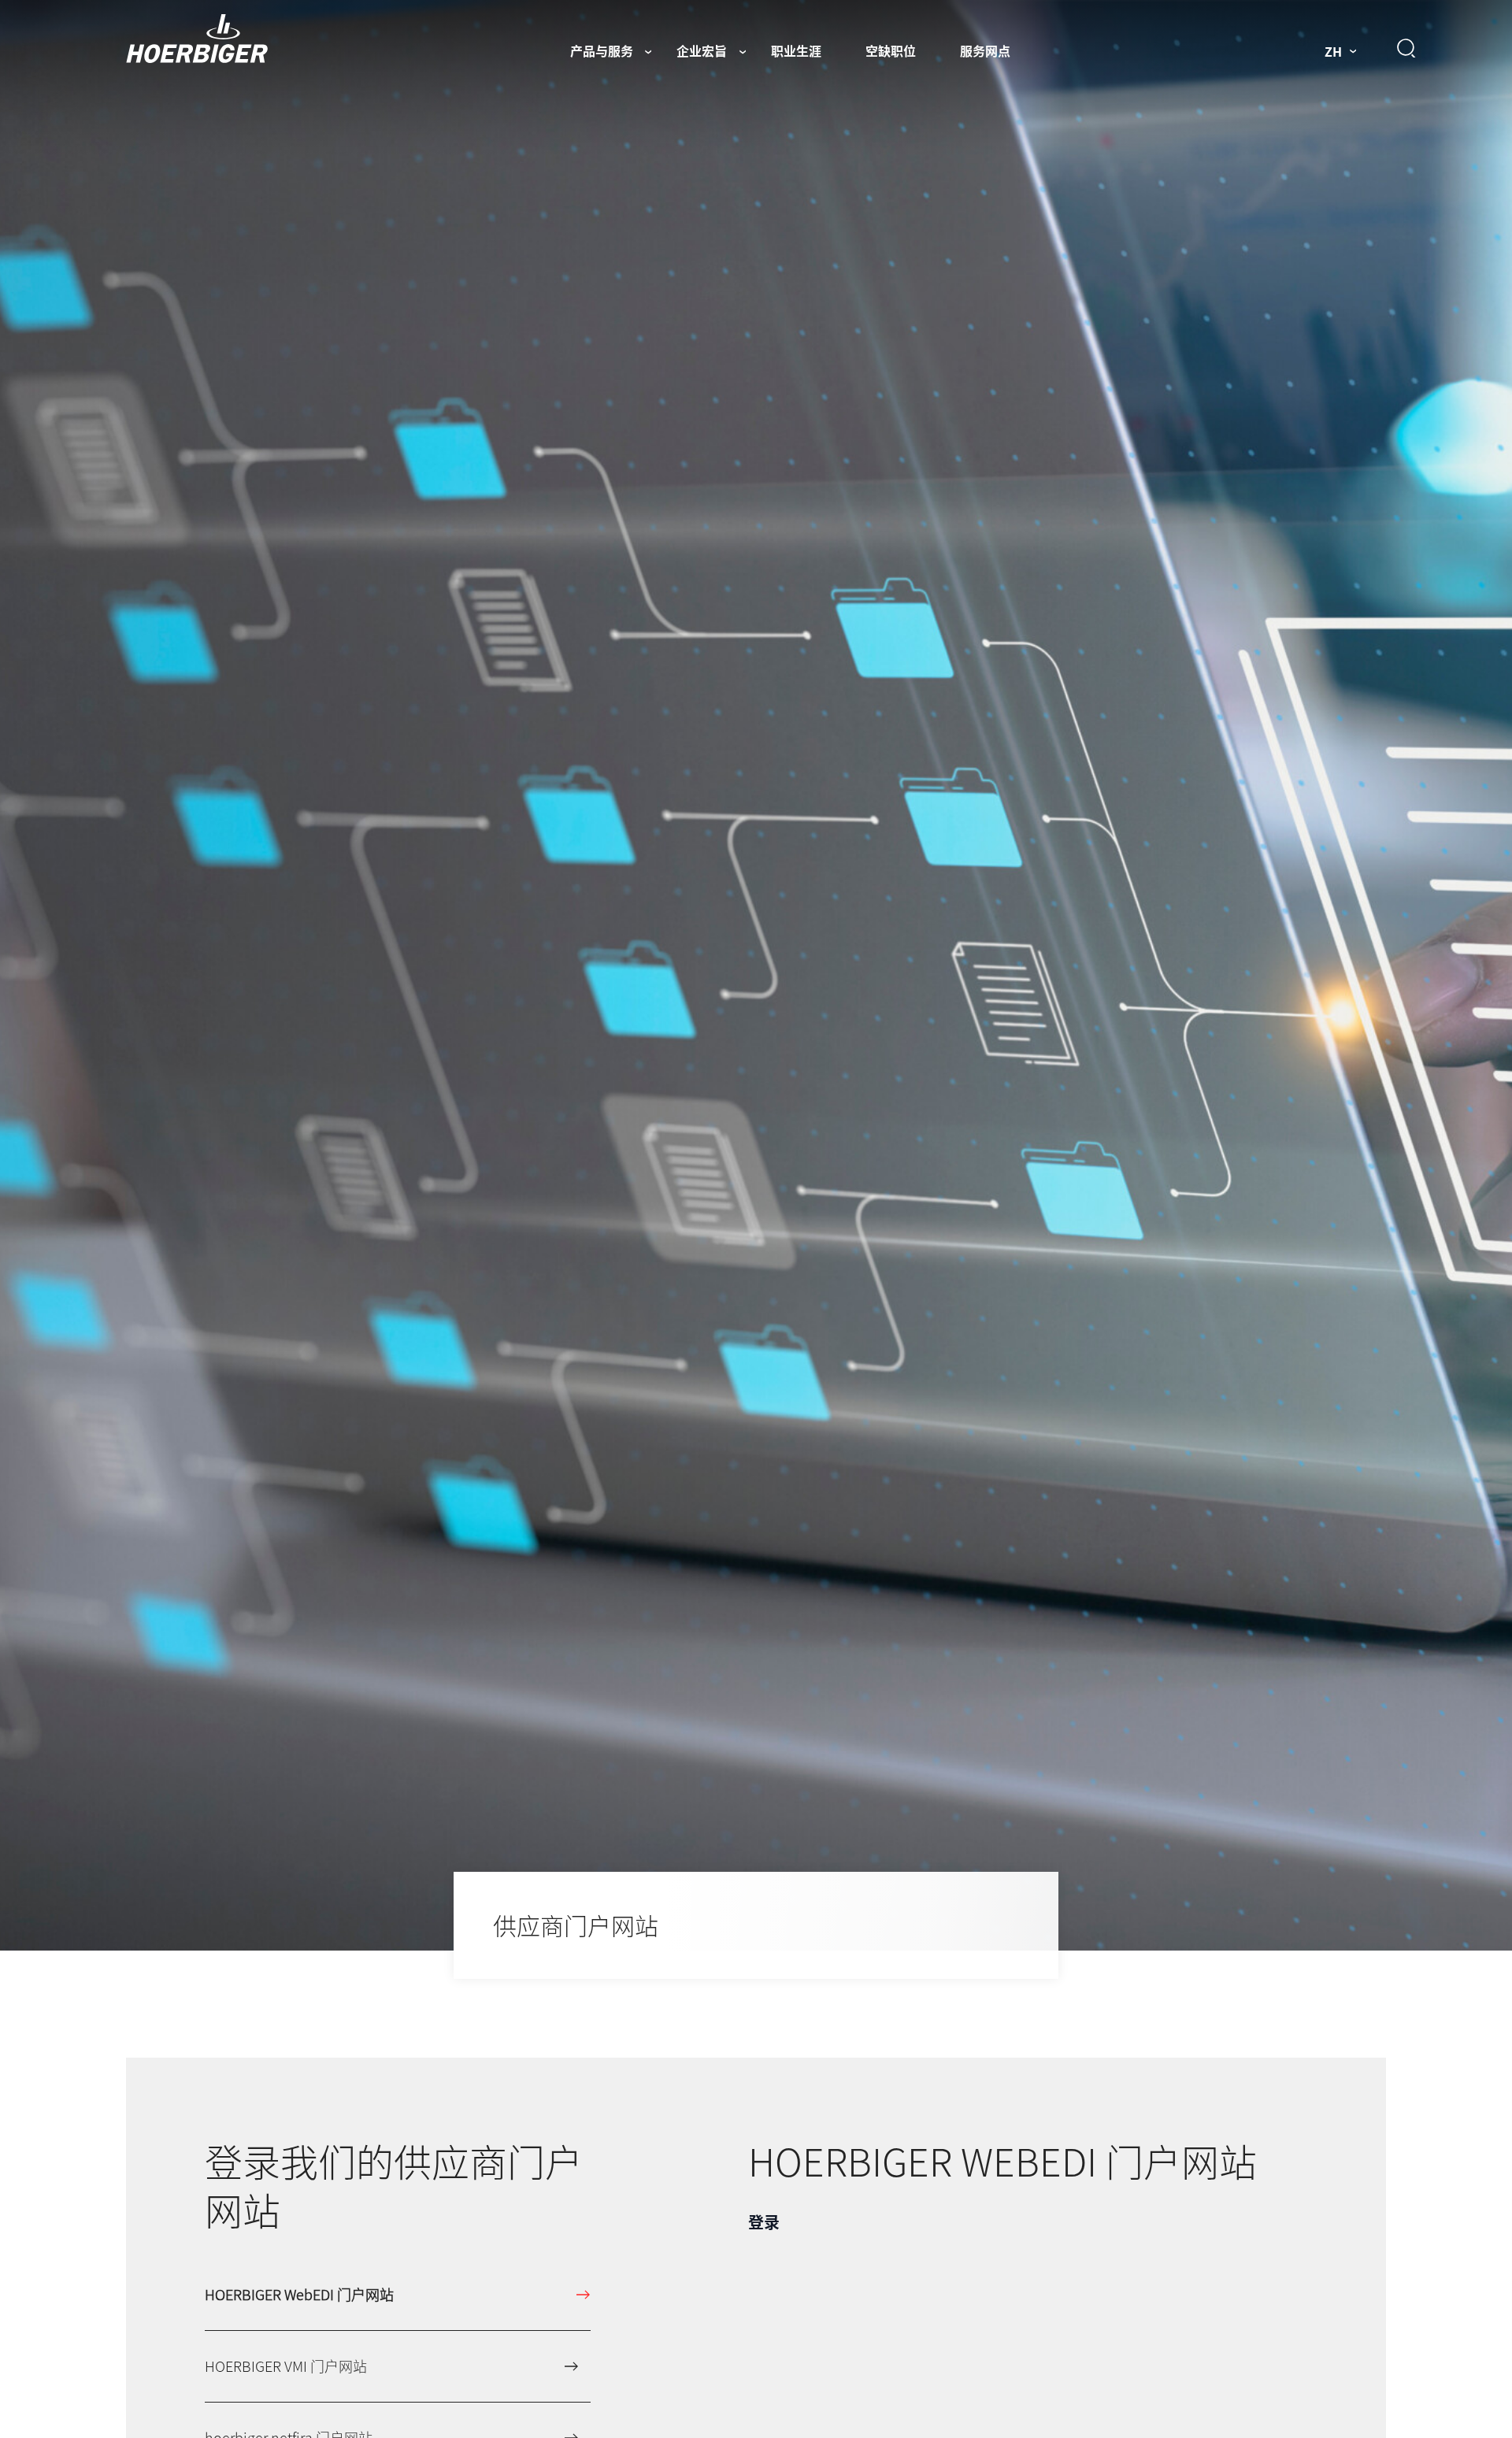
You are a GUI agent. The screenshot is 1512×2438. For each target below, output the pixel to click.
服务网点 (985, 50)
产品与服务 (602, 50)
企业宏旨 (702, 50)
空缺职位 (891, 50)
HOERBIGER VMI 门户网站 (286, 2366)
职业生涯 (796, 50)
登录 (764, 2222)
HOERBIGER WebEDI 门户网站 (299, 2294)
